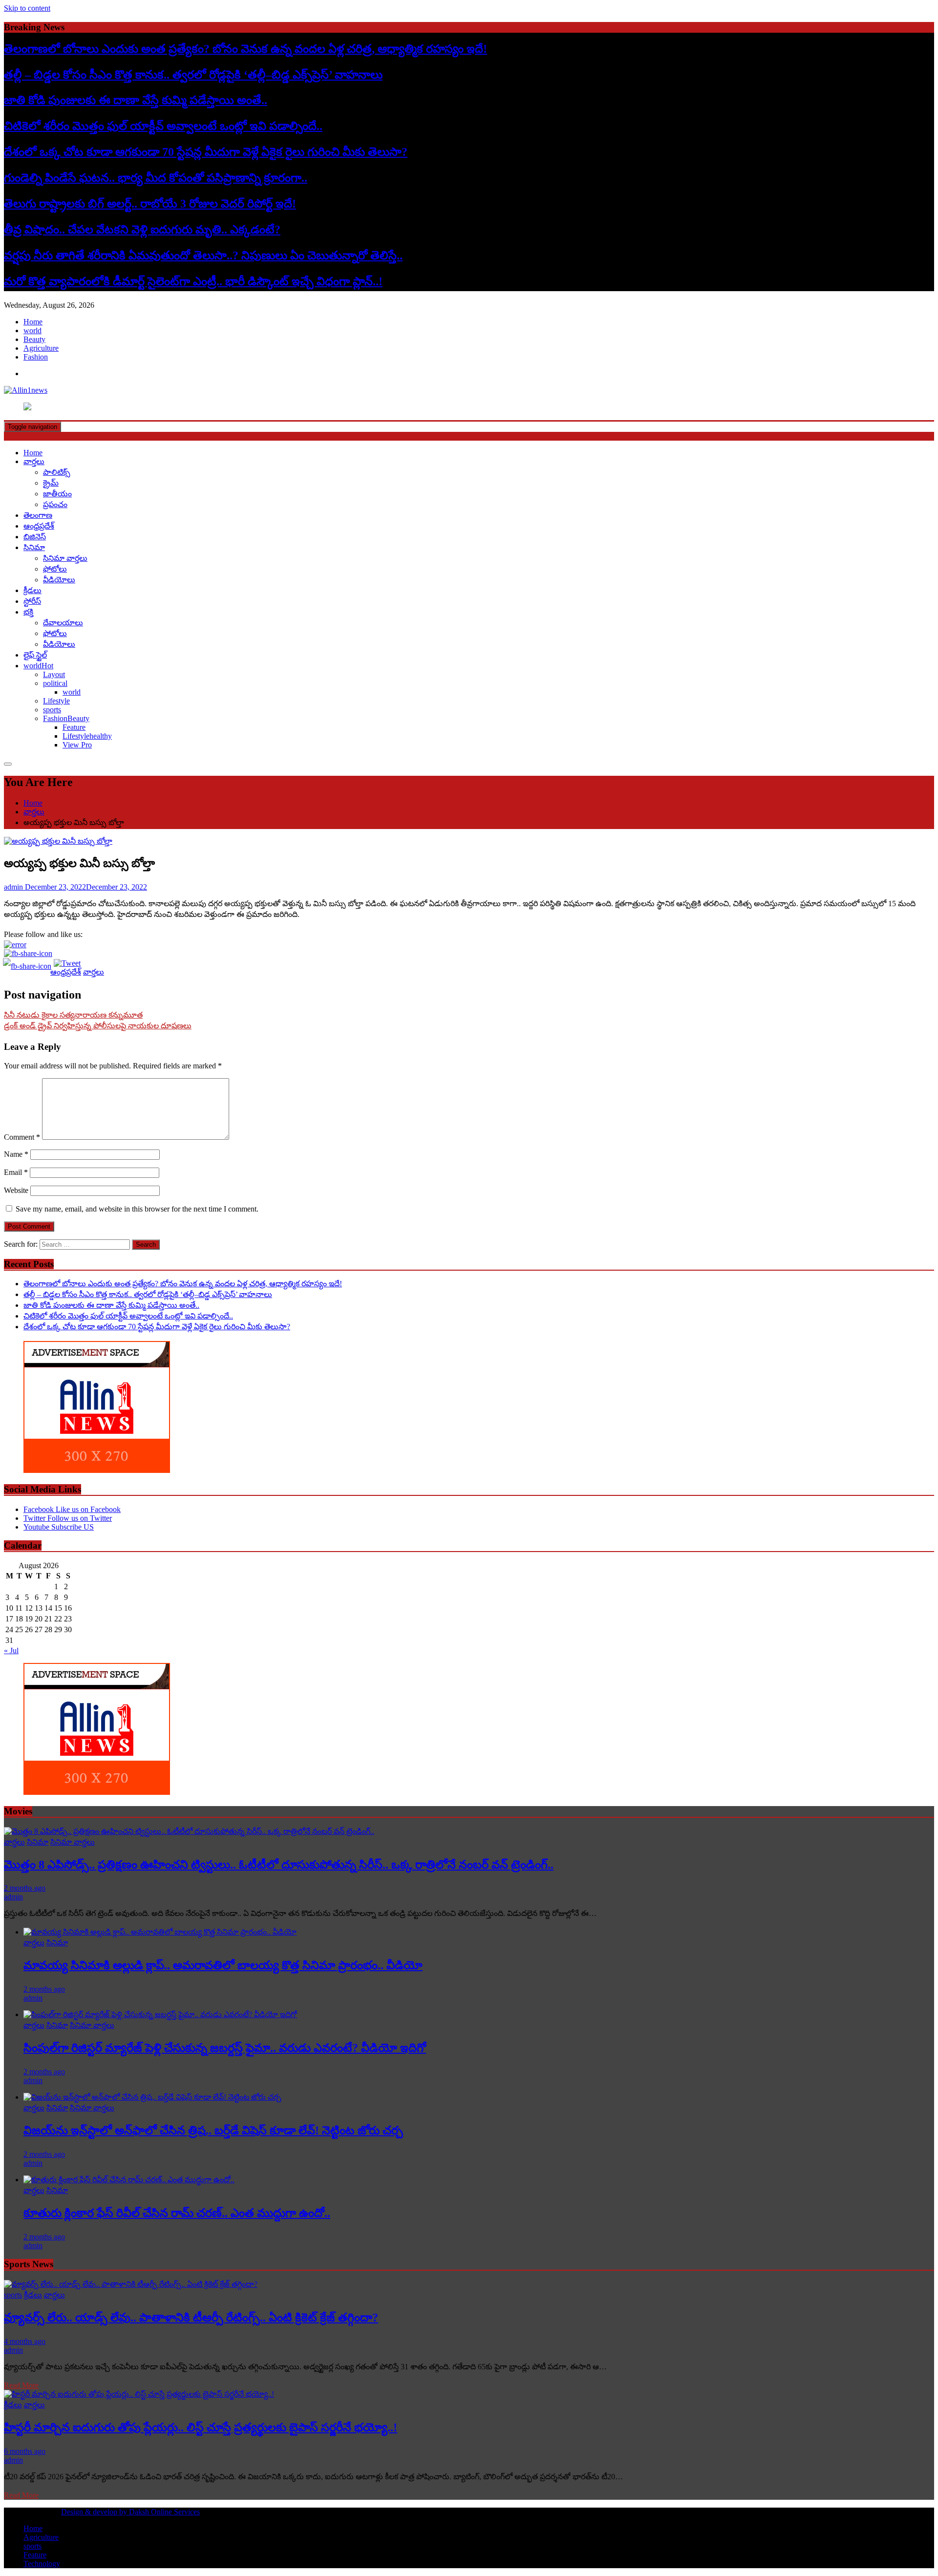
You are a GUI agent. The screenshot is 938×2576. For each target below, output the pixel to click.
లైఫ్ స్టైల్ (35, 655)
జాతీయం (57, 494)
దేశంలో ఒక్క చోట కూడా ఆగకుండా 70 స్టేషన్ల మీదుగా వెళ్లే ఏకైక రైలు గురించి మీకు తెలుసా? (206, 152)
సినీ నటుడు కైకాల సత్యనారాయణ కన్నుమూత (73, 1015)
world (32, 330)
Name (16, 1154)
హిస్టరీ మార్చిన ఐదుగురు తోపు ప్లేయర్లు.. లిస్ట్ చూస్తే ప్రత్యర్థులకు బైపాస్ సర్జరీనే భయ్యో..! (201, 2427)
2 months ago (25, 1888)
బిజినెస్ (35, 537)
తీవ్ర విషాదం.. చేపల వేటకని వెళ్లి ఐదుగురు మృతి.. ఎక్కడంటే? (142, 230)
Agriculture (41, 348)
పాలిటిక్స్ (57, 472)
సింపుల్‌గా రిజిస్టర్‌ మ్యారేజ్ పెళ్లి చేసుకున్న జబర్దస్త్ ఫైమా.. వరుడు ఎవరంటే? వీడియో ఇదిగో (225, 2048)
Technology (42, 2564)
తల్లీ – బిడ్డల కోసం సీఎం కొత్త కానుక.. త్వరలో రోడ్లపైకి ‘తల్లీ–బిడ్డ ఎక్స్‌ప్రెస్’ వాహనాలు (193, 75)
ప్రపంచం (55, 504)
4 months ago (25, 2341)
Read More (21, 2385)
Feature (74, 727)
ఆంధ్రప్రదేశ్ (39, 526)
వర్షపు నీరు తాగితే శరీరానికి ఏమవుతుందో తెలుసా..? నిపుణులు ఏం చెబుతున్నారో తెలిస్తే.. (203, 255)
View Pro (77, 745)
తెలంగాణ (38, 515)
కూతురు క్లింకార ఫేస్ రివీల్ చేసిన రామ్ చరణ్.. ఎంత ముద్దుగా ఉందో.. (177, 2213)
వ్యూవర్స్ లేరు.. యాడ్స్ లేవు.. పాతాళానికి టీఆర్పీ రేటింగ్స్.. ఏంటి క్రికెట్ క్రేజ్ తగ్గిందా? (191, 2318)
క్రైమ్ (51, 483)
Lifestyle (56, 701)
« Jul (11, 1650)
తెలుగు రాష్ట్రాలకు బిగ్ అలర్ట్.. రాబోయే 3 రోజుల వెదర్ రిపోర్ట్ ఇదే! (150, 204)
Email (16, 1172)
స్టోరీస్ (32, 601)
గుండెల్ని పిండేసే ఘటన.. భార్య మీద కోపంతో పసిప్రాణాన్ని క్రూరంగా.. (156, 178)
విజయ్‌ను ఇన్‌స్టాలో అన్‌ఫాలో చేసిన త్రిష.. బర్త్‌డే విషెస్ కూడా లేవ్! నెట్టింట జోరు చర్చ (213, 2130)
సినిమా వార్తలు (65, 558)
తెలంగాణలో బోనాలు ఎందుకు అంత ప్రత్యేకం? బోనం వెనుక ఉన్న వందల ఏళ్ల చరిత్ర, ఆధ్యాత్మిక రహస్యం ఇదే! (245, 49)
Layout (54, 674)
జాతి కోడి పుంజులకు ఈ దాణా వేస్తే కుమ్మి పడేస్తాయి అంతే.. (136, 100)
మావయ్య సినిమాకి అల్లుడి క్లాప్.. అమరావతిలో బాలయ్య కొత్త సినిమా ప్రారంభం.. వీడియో (223, 1965)
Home (33, 322)
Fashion (36, 357)
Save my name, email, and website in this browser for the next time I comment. (137, 1209)
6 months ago (25, 2451)
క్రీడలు (32, 590)
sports (52, 710)
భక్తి (28, 612)
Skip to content (27, 8)
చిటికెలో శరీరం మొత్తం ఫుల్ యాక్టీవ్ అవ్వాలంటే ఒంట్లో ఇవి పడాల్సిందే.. (163, 126)
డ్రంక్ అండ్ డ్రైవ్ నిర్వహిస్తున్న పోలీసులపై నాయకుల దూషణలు (98, 1026)
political (55, 683)
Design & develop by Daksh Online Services (130, 2512)
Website (16, 1190)
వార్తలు (34, 461)
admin (13, 1897)
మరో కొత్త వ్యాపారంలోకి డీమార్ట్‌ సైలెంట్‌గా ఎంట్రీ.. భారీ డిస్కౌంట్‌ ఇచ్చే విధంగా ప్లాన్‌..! (193, 281)
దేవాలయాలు (63, 623)
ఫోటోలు (55, 569)
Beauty (34, 339)
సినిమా (34, 547)
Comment (22, 1137)
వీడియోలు (59, 580)
